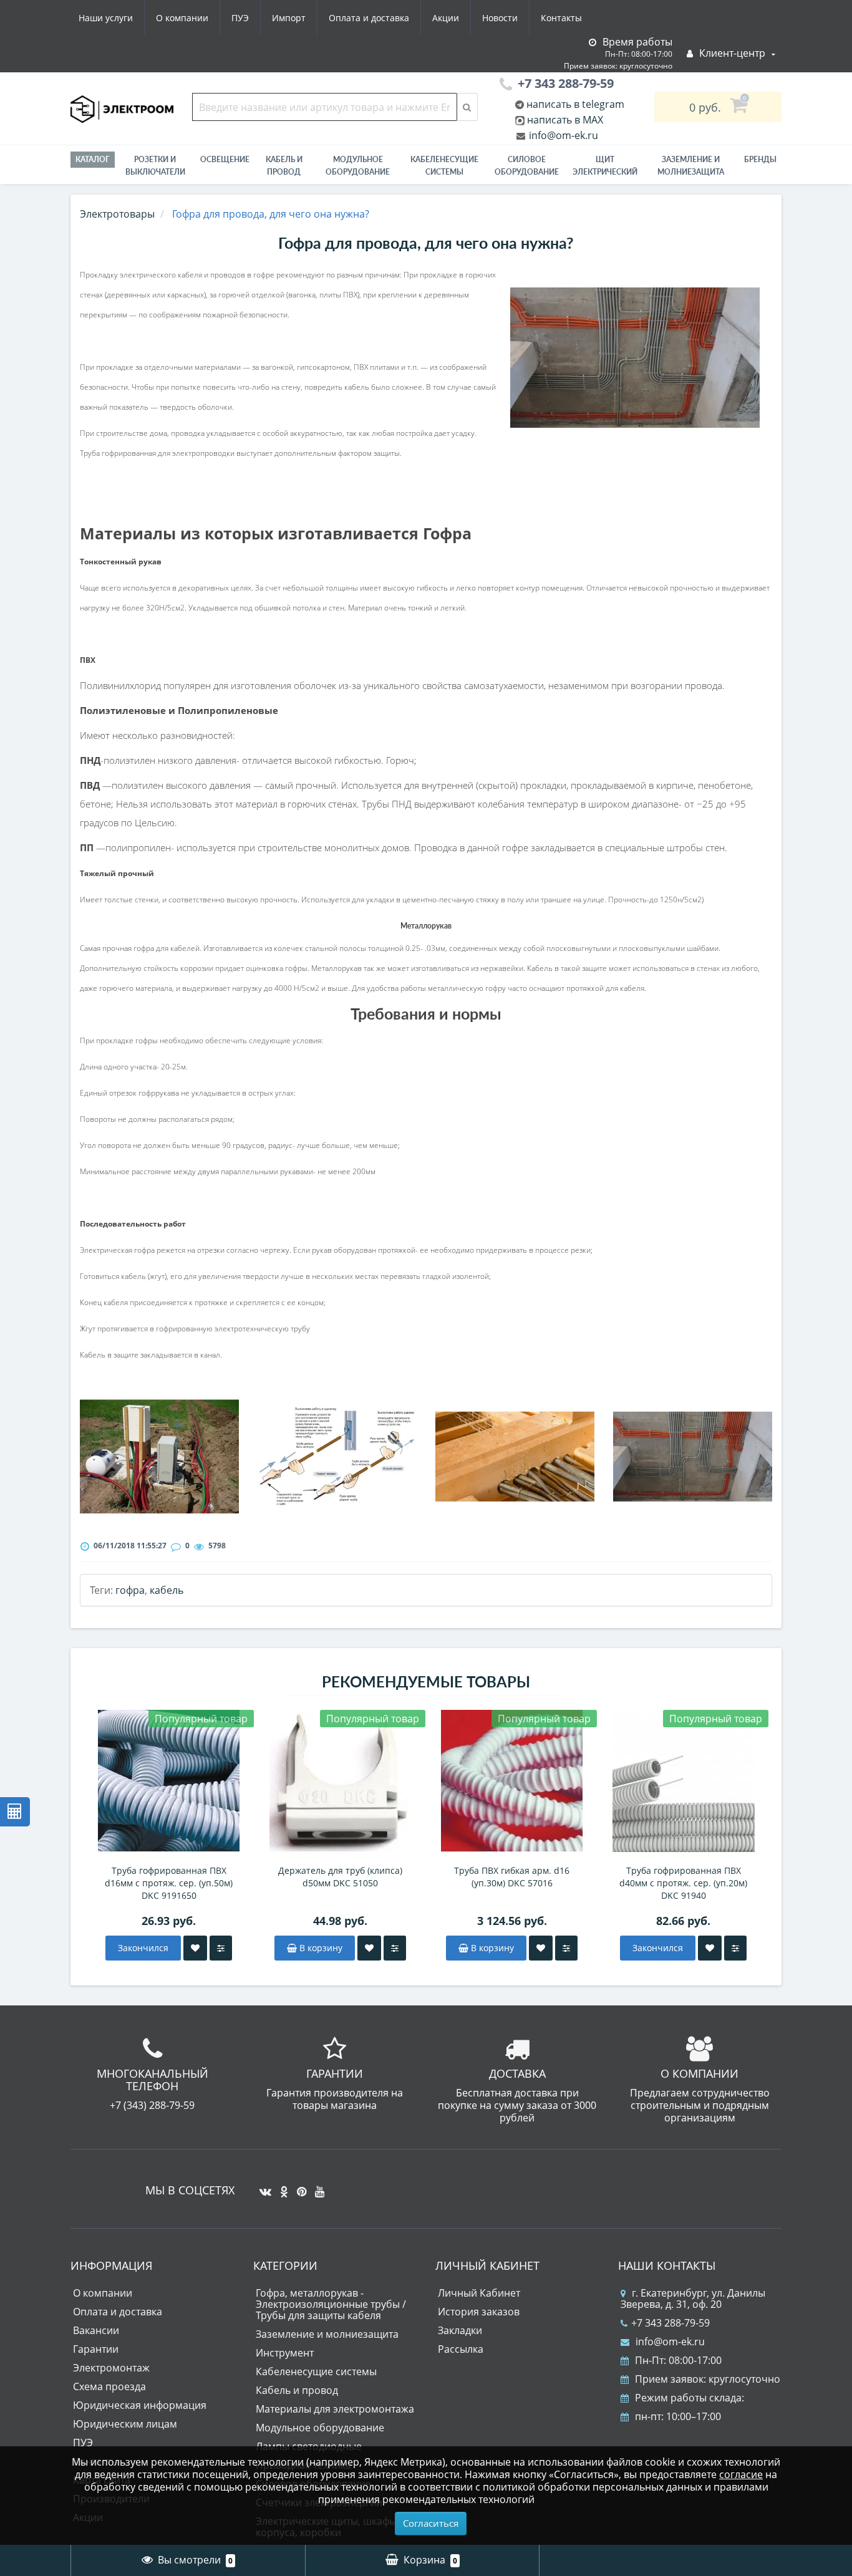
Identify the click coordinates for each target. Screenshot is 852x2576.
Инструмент (285, 2353)
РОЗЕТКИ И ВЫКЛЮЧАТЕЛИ (155, 166)
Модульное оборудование (358, 166)
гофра (130, 1590)
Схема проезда (109, 2386)
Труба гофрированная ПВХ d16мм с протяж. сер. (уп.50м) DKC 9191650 (169, 1883)
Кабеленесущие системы (444, 166)
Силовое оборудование (527, 166)
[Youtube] (317, 2187)
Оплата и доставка (369, 18)
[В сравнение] (221, 1948)
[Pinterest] (298, 2187)
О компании (182, 18)
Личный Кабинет (479, 2293)
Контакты (561, 18)
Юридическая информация (140, 2405)
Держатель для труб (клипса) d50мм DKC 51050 (340, 1877)
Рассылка (461, 2349)
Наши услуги (106, 18)
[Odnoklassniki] (281, 2187)
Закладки (460, 2330)
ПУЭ (240, 18)
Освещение (225, 159)
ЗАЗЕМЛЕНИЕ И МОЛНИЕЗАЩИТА (691, 166)
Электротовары (117, 214)
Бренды (760, 159)
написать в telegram (574, 104)
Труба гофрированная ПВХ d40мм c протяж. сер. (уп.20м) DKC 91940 (683, 1883)
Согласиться (431, 2523)
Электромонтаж (111, 2368)
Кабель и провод (284, 166)
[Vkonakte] (262, 2187)
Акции (446, 18)
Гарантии (96, 2349)
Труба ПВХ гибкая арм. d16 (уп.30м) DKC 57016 (512, 1877)
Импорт (289, 18)
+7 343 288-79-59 (670, 2323)
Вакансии (96, 2330)
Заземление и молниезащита (327, 2334)
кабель (167, 1590)
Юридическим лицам (125, 2424)
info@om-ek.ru (562, 135)
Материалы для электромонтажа (335, 2409)
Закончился (143, 1948)
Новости (500, 18)
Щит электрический (605, 166)
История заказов (479, 2312)
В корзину (320, 1948)
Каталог (93, 159)
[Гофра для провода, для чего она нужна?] (635, 358)
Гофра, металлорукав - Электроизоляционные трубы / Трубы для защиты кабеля (331, 2304)
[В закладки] (195, 1948)
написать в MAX (565, 120)
